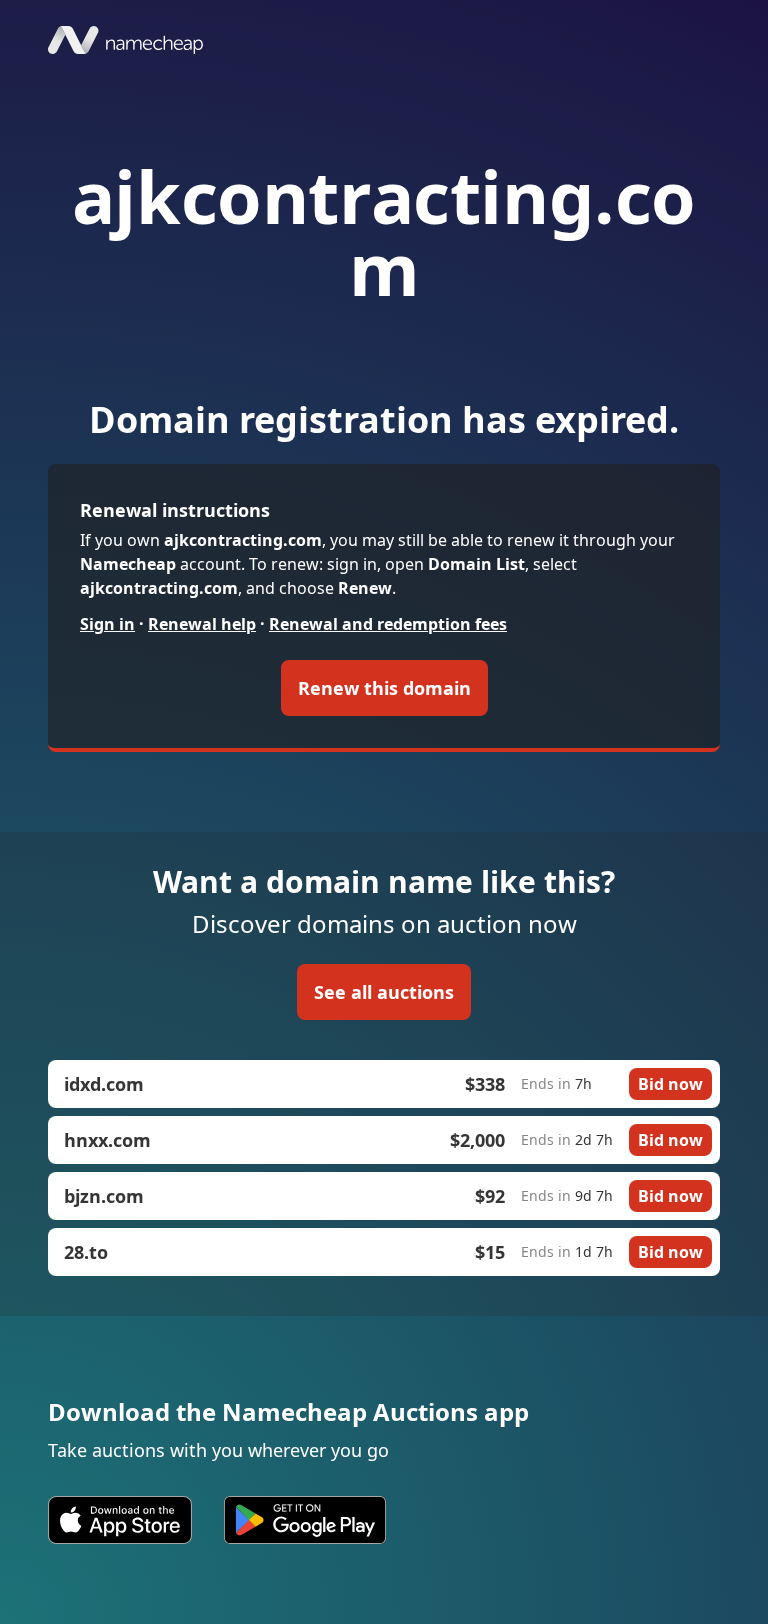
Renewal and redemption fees (388, 624)
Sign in (107, 624)
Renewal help (202, 624)
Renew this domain (384, 688)
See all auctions (384, 992)
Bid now (670, 1084)
